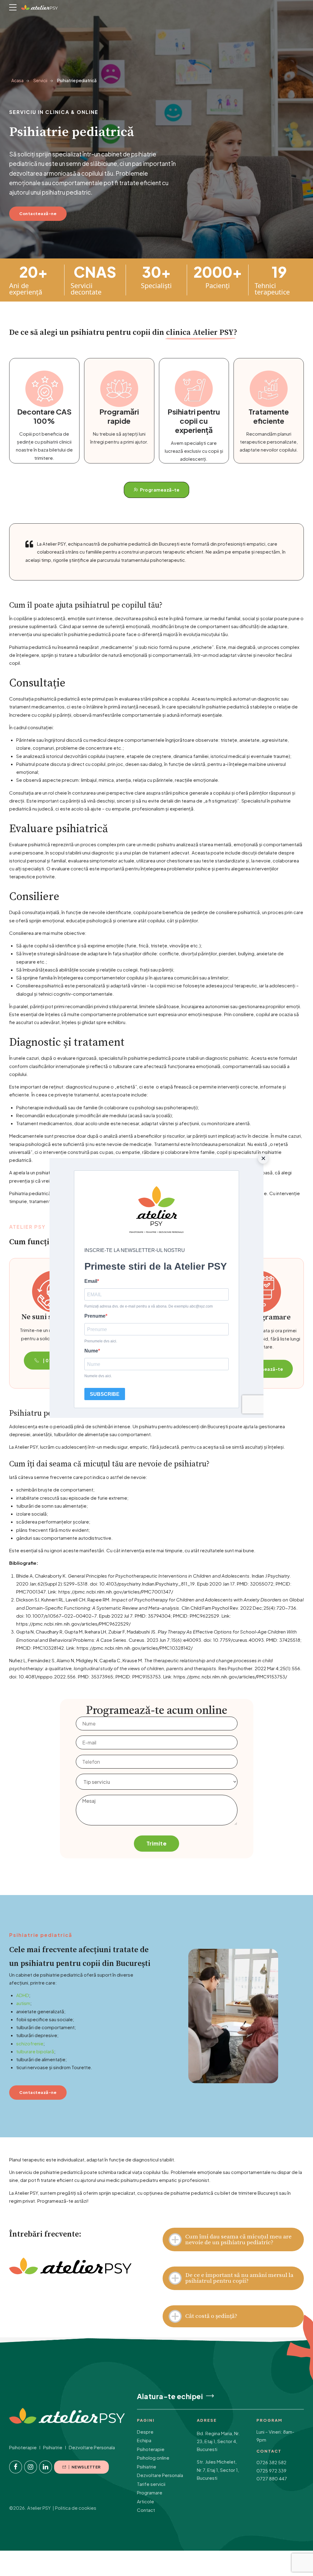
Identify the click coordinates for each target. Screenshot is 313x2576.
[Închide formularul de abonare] (263, 1158)
